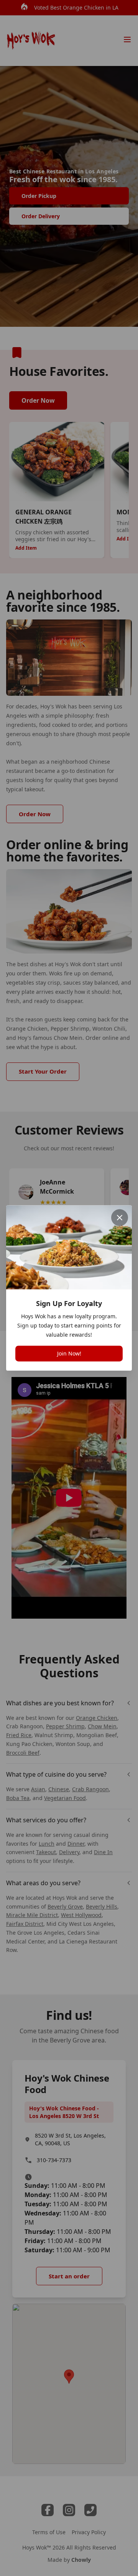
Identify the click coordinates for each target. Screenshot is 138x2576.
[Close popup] (120, 1217)
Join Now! (69, 1354)
